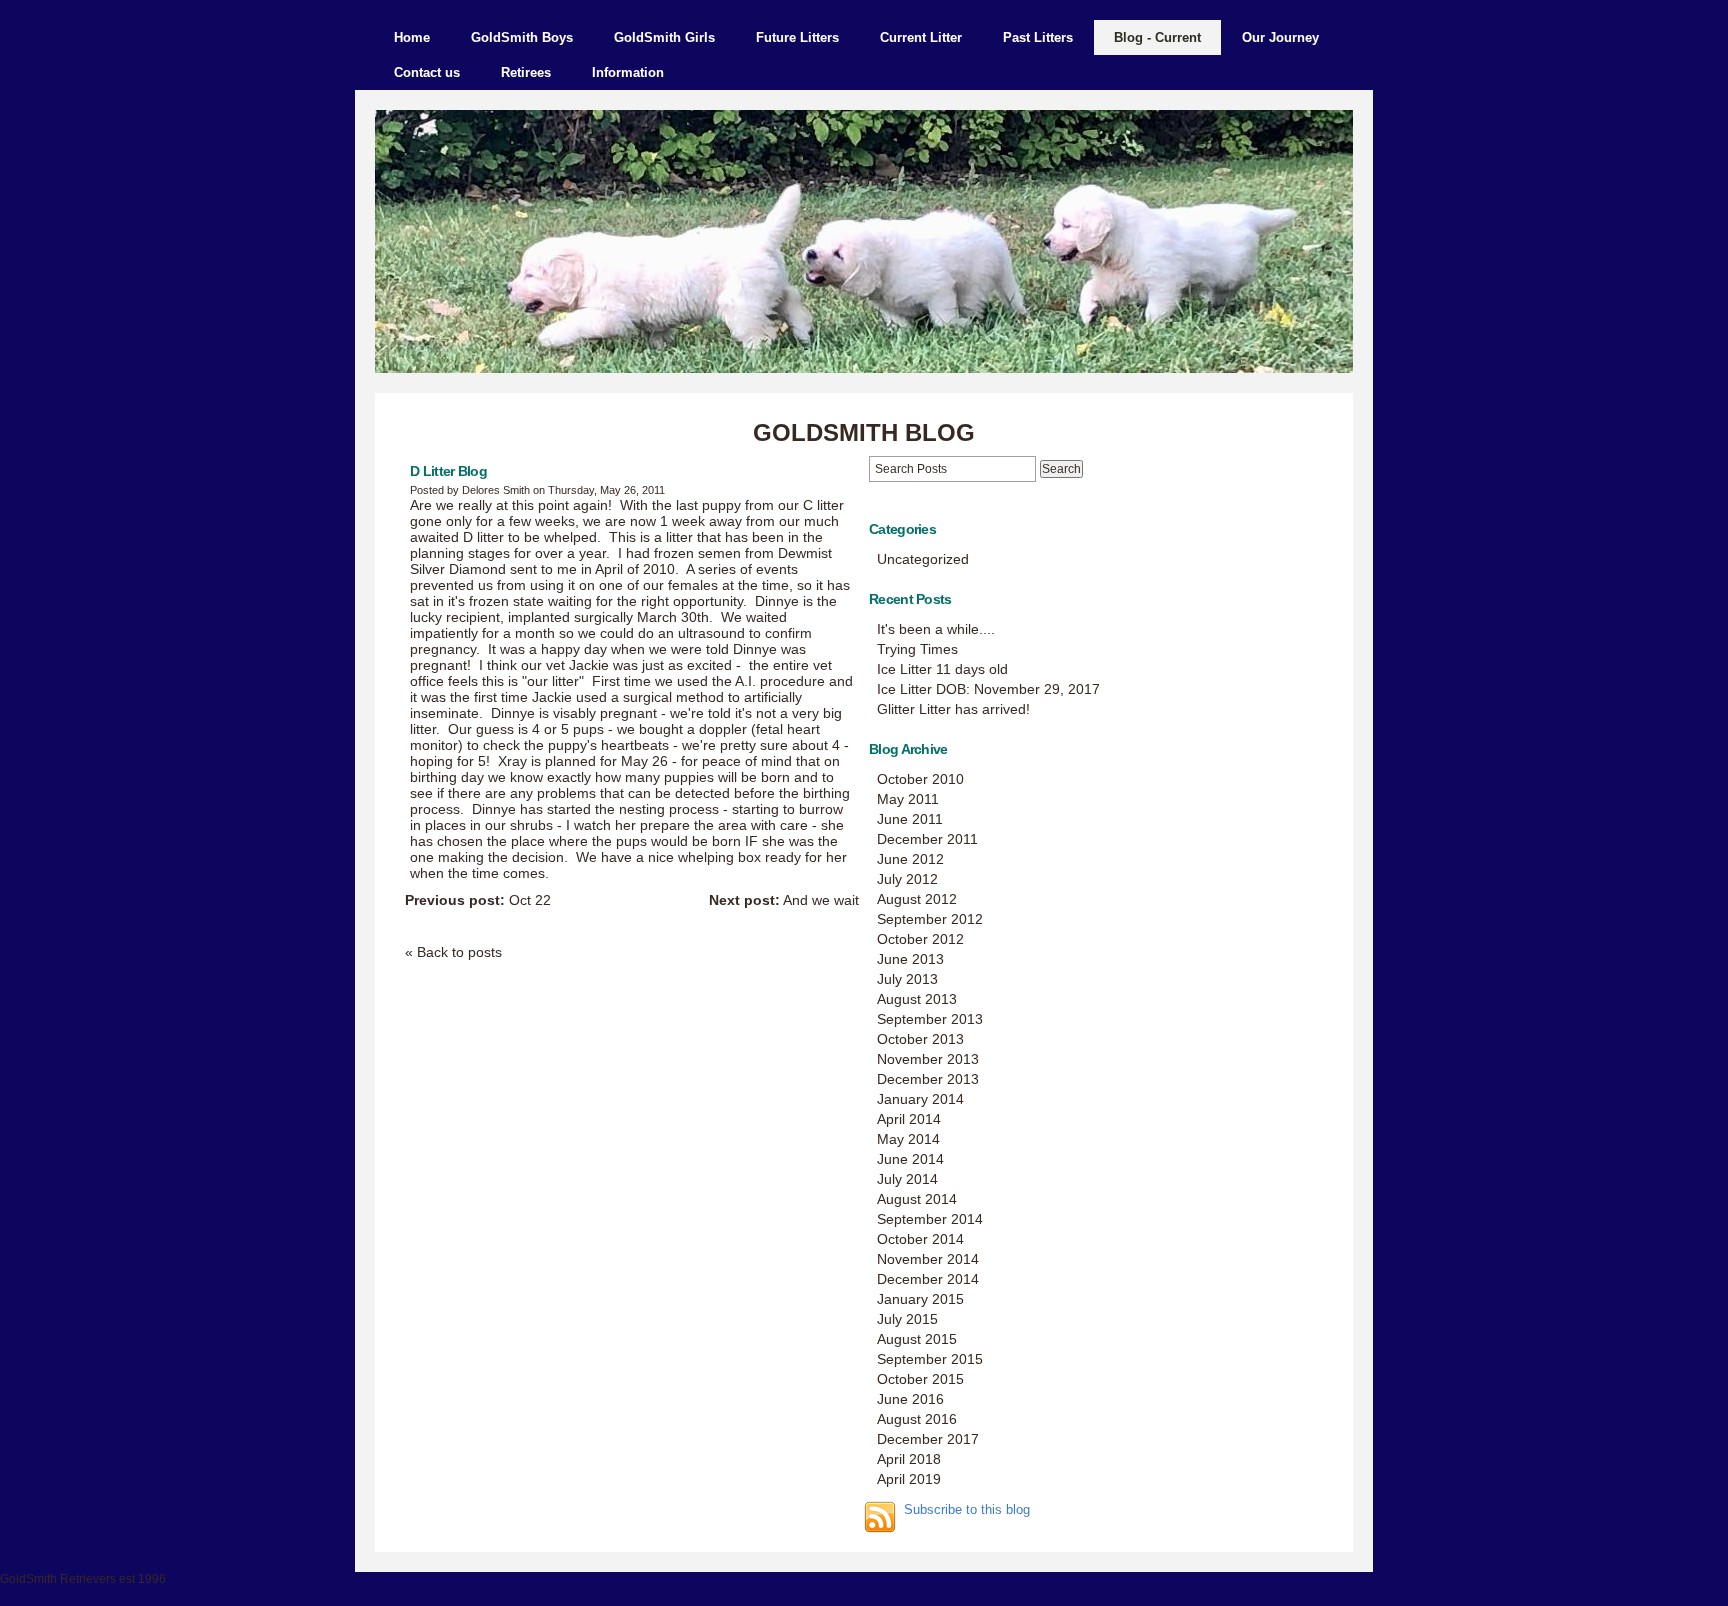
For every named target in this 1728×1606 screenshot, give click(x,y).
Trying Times (917, 649)
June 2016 (910, 1399)
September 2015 (930, 1359)
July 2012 (907, 879)
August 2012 (917, 899)
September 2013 (930, 1019)
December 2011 (927, 839)
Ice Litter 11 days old (942, 669)
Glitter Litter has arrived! (953, 709)
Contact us (427, 72)
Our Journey (1280, 37)
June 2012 (910, 859)
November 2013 (928, 1059)
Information (628, 72)
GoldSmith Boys (522, 37)
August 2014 (917, 1199)
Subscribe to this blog (967, 1510)
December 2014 (928, 1279)
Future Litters (797, 37)
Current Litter (921, 37)
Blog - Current (1157, 37)
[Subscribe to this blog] (880, 1517)
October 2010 (920, 779)
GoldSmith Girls (664, 37)
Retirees (526, 72)
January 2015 (920, 1299)
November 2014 (928, 1259)
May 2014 (908, 1139)
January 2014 (920, 1099)
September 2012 (930, 919)
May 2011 (908, 799)
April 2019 (909, 1479)
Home (412, 37)
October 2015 (920, 1379)
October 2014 (920, 1239)
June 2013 (910, 959)
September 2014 (930, 1219)
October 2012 (920, 939)
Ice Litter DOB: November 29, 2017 (988, 689)
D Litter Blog (448, 471)
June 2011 (910, 819)
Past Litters (1038, 37)
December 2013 (928, 1079)
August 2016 (917, 1419)
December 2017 (928, 1439)
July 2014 (907, 1179)
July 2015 (907, 1319)
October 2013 (920, 1039)
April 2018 (909, 1459)
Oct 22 (478, 900)
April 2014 (909, 1119)
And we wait (784, 900)
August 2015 (917, 1339)
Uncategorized (923, 559)
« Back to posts (453, 952)
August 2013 (917, 999)
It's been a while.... (936, 629)
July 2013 (907, 979)
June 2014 (910, 1159)
